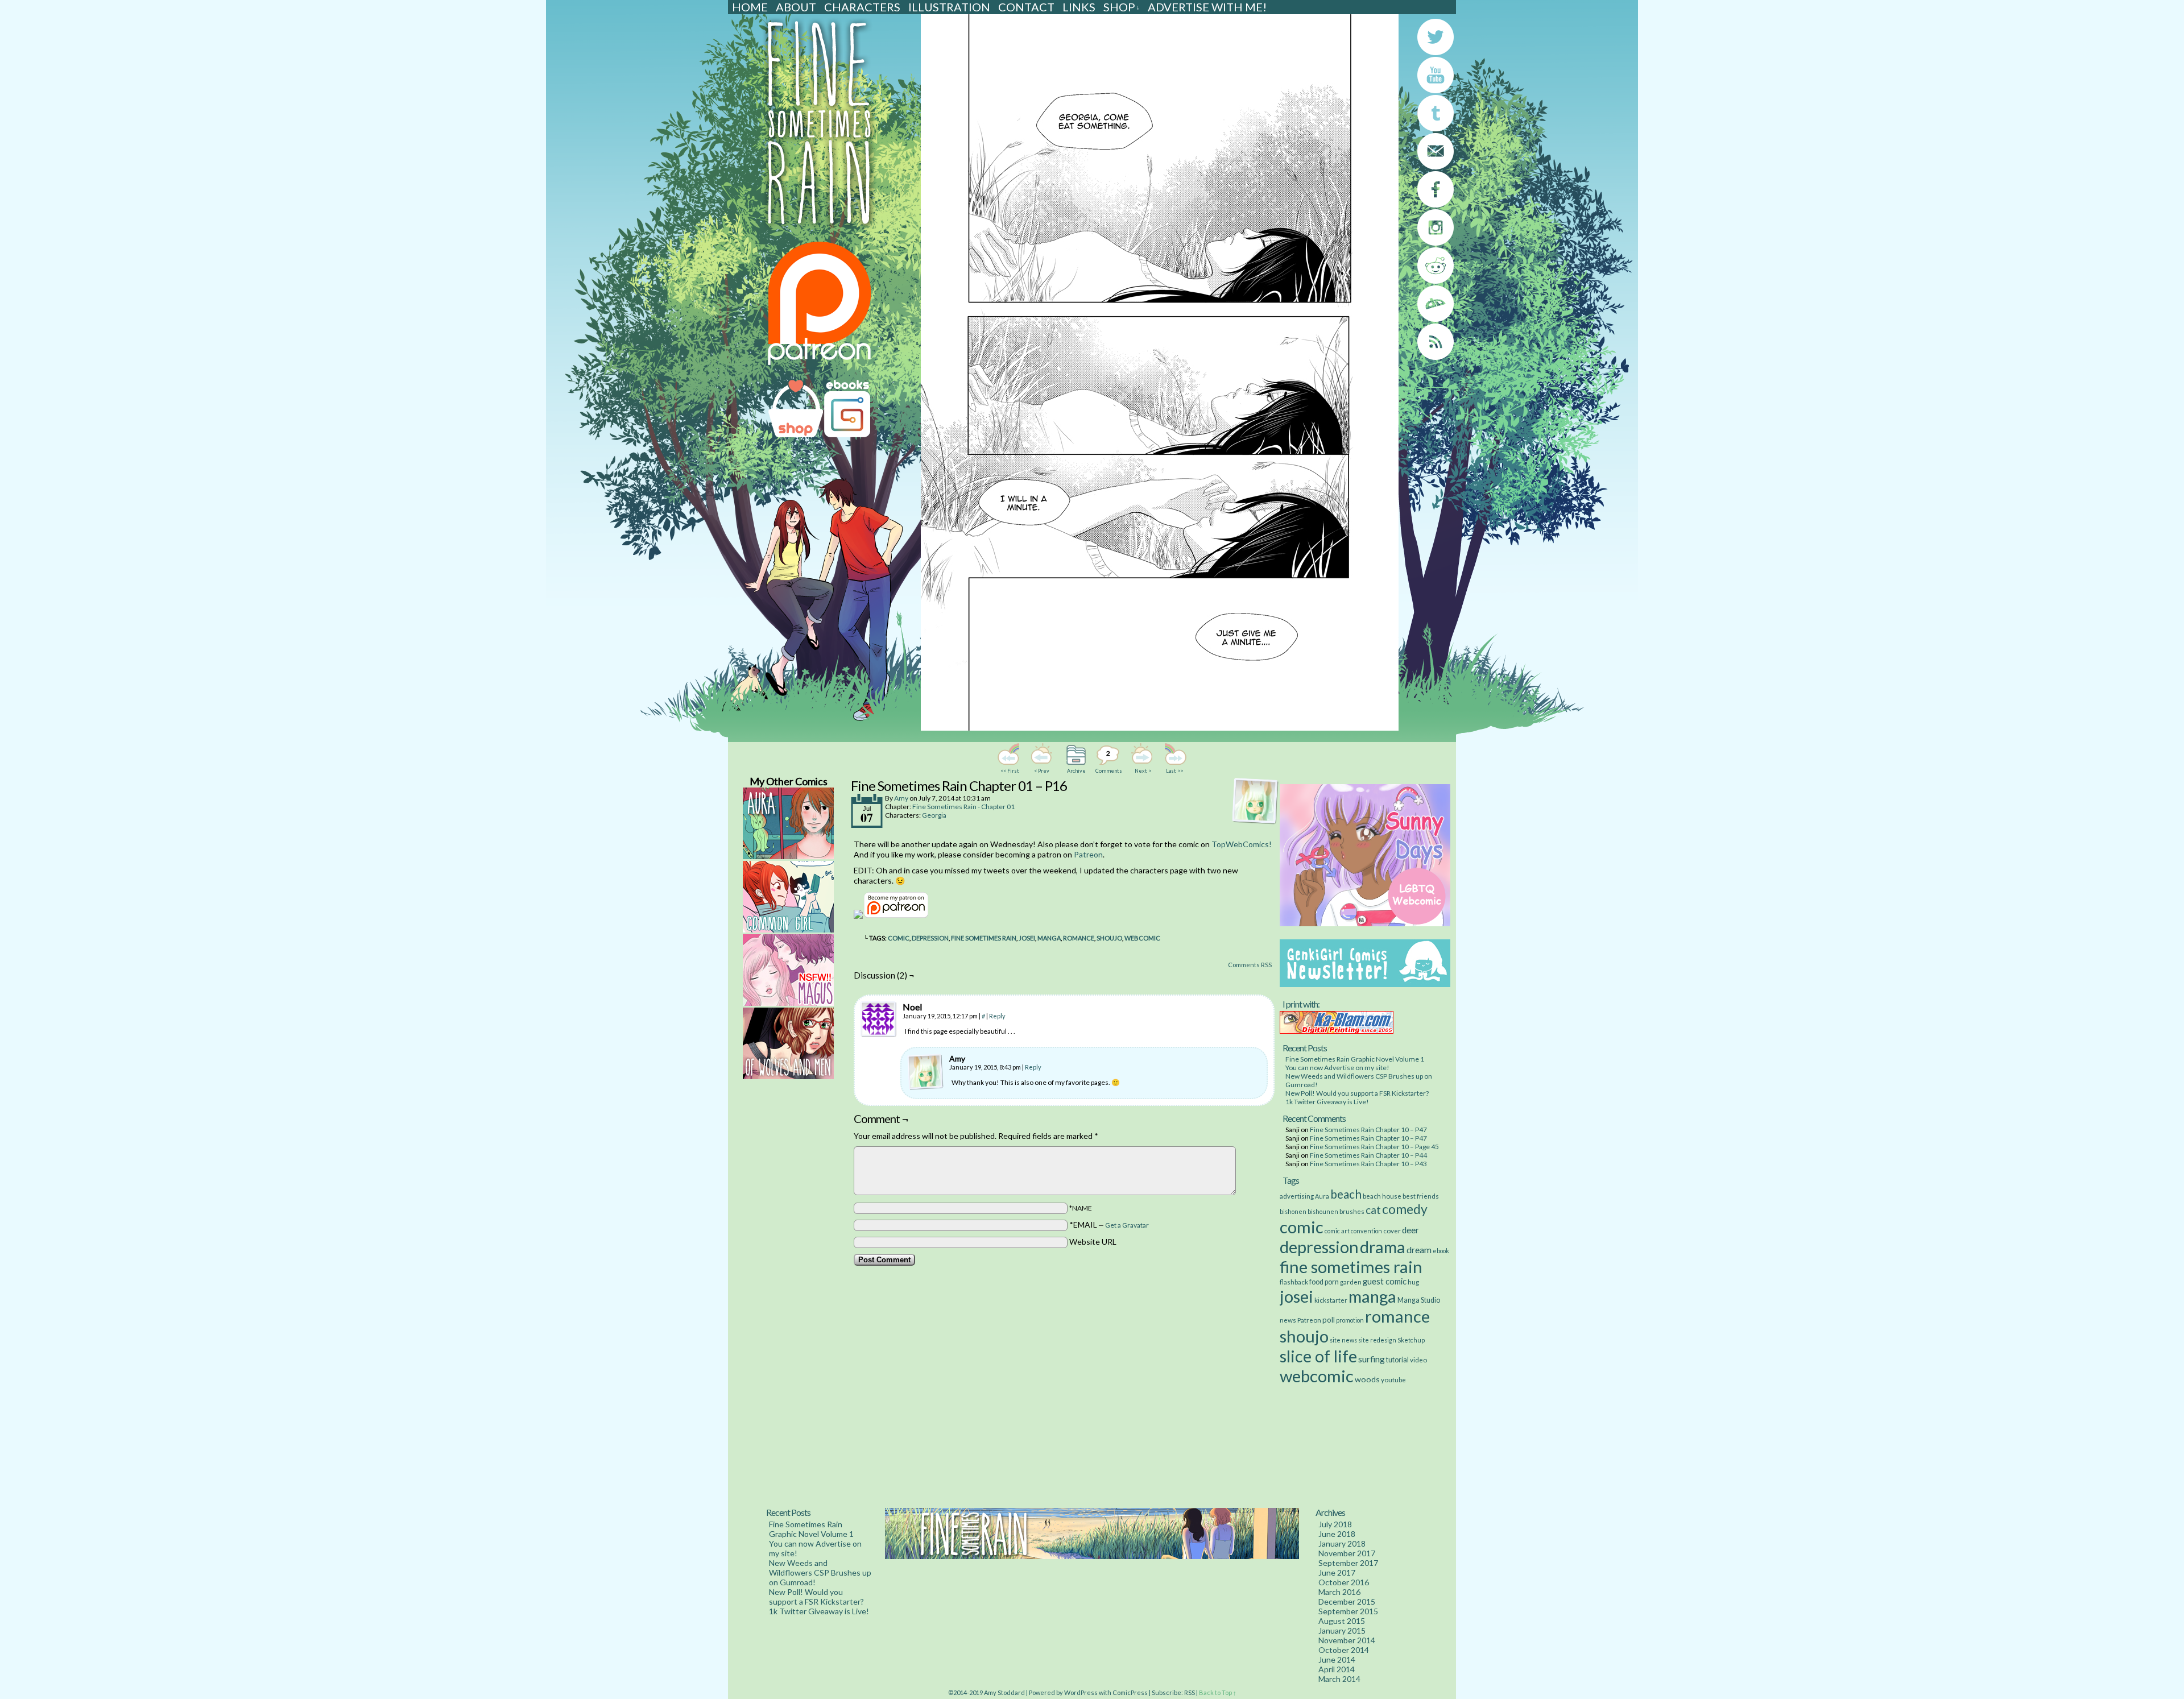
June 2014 (1337, 1659)
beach (1346, 1194)
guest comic (1385, 1281)
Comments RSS (1250, 965)
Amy (901, 798)
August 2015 (1342, 1621)
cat (1373, 1210)
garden (1351, 1282)
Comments (1108, 761)
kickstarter (1331, 1300)
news (1288, 1320)
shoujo (1109, 938)
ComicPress (1130, 1692)
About (796, 7)
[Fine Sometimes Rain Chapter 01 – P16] (1160, 728)
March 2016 (1339, 1592)
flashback (1294, 1282)
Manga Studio (1419, 1300)
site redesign (1377, 1340)
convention (1366, 1231)
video (1418, 1360)
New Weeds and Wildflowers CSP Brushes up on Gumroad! (820, 1572)
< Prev (1042, 771)
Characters (862, 7)
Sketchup (1411, 1340)
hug (1413, 1282)
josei (1027, 938)
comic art (1337, 1231)
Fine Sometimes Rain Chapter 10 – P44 (1368, 1155)
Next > (1143, 771)
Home (750, 7)
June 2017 (1337, 1572)
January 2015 (1342, 1630)
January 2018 (1342, 1543)
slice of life (1318, 1356)
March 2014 (1339, 1679)
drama (1383, 1247)
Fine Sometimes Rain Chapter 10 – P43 (1368, 1164)
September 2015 (1348, 1611)
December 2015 (1347, 1601)
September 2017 (1348, 1563)
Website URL (1093, 1242)
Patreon (1088, 854)
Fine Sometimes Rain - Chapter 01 (963, 807)
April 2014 (1337, 1669)
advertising (1297, 1196)
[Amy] (925, 1072)
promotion (1350, 1320)
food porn (1324, 1282)
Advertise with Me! (1207, 7)
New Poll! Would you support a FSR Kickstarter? (1357, 1093)
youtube (1393, 1379)
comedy (1405, 1209)
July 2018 (1335, 1524)
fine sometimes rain (984, 938)
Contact (1026, 7)
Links (1079, 7)
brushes (1352, 1211)
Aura (1322, 1196)
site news (1343, 1340)
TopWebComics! (1242, 844)
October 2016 (1344, 1582)
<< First (1010, 771)
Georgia (934, 815)
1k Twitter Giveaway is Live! (1327, 1102)
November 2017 (1347, 1553)
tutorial (1397, 1360)
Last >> (1174, 771)
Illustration (949, 7)
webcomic (1142, 938)
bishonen (1293, 1211)
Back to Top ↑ (1218, 1692)
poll (1329, 1320)
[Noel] (879, 1020)
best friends (1421, 1196)
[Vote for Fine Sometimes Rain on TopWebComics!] (858, 916)
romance (1079, 938)
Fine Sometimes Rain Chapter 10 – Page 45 (1374, 1147)
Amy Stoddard (1004, 1692)
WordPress (1081, 1692)
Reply (997, 1016)
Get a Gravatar (1127, 1225)
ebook (1441, 1251)
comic (899, 938)
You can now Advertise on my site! (1337, 1068)
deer (1410, 1230)
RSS (1190, 1692)
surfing (1372, 1359)
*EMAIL (1109, 1224)
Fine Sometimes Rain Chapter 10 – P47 (1368, 1130)
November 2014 (1347, 1640)
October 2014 (1344, 1650)
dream (1419, 1250)
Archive (1076, 771)
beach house (1382, 1196)
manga (1049, 938)
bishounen (1323, 1211)
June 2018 (1337, 1534)
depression (930, 938)
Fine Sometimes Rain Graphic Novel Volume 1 (1355, 1059)
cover (1392, 1230)
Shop (1122, 7)
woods (1367, 1379)
